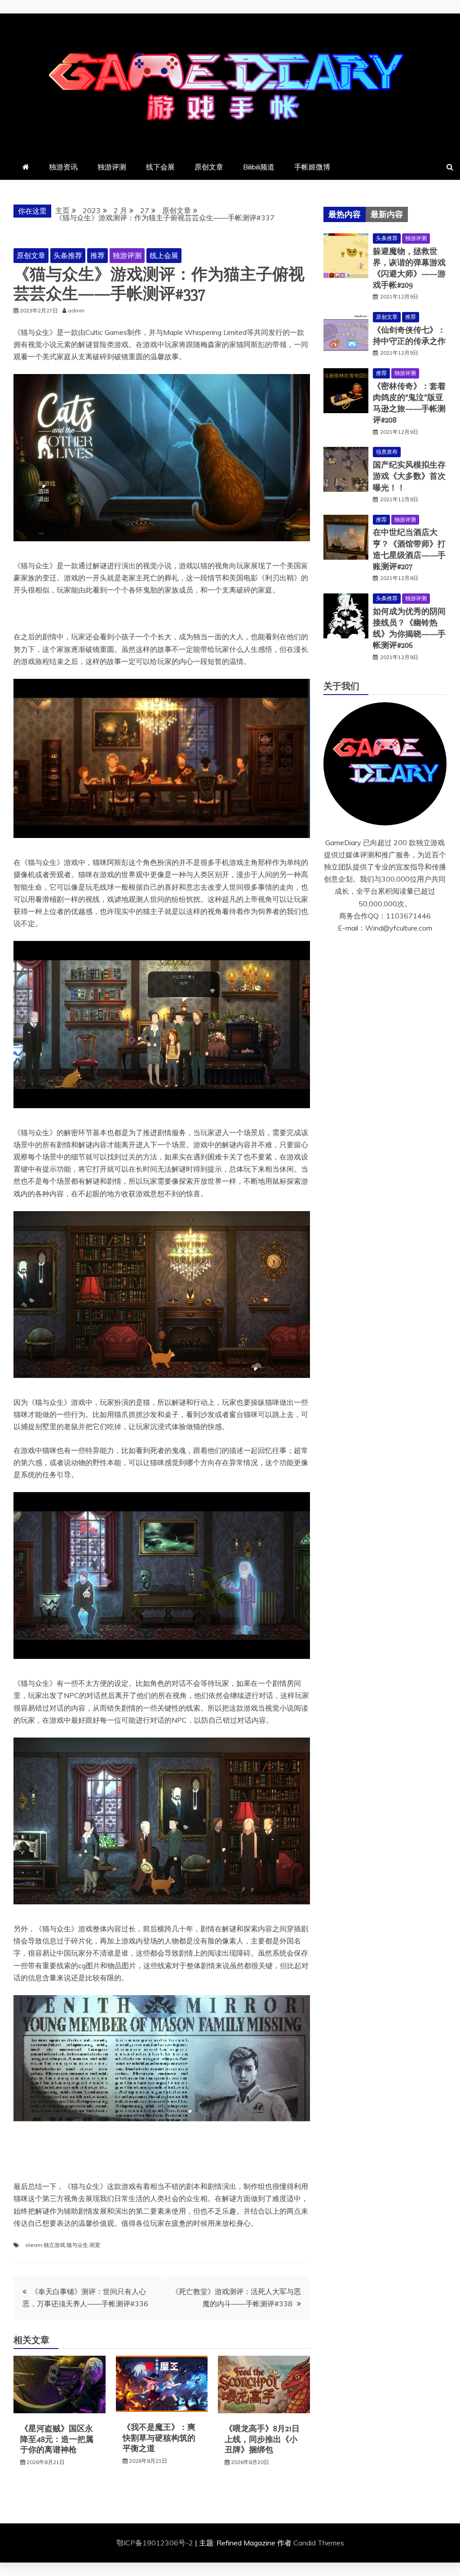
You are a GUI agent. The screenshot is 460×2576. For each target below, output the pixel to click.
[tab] (345, 214)
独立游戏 (54, 2245)
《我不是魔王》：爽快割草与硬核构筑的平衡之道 (159, 2438)
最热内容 (345, 214)
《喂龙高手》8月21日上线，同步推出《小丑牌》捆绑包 (262, 2439)
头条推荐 (68, 255)
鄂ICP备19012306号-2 (156, 2543)
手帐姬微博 (312, 167)
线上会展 (164, 255)
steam (34, 2245)
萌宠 (95, 2245)
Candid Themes (319, 2543)
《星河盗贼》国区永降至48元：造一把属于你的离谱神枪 (57, 2439)
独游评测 (112, 167)
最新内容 (387, 214)
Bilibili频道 (259, 167)
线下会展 (160, 167)
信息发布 (387, 452)
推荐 (97, 255)
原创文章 (209, 167)
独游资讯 (63, 167)
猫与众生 (77, 2245)
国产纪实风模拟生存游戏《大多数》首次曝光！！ (409, 476)
